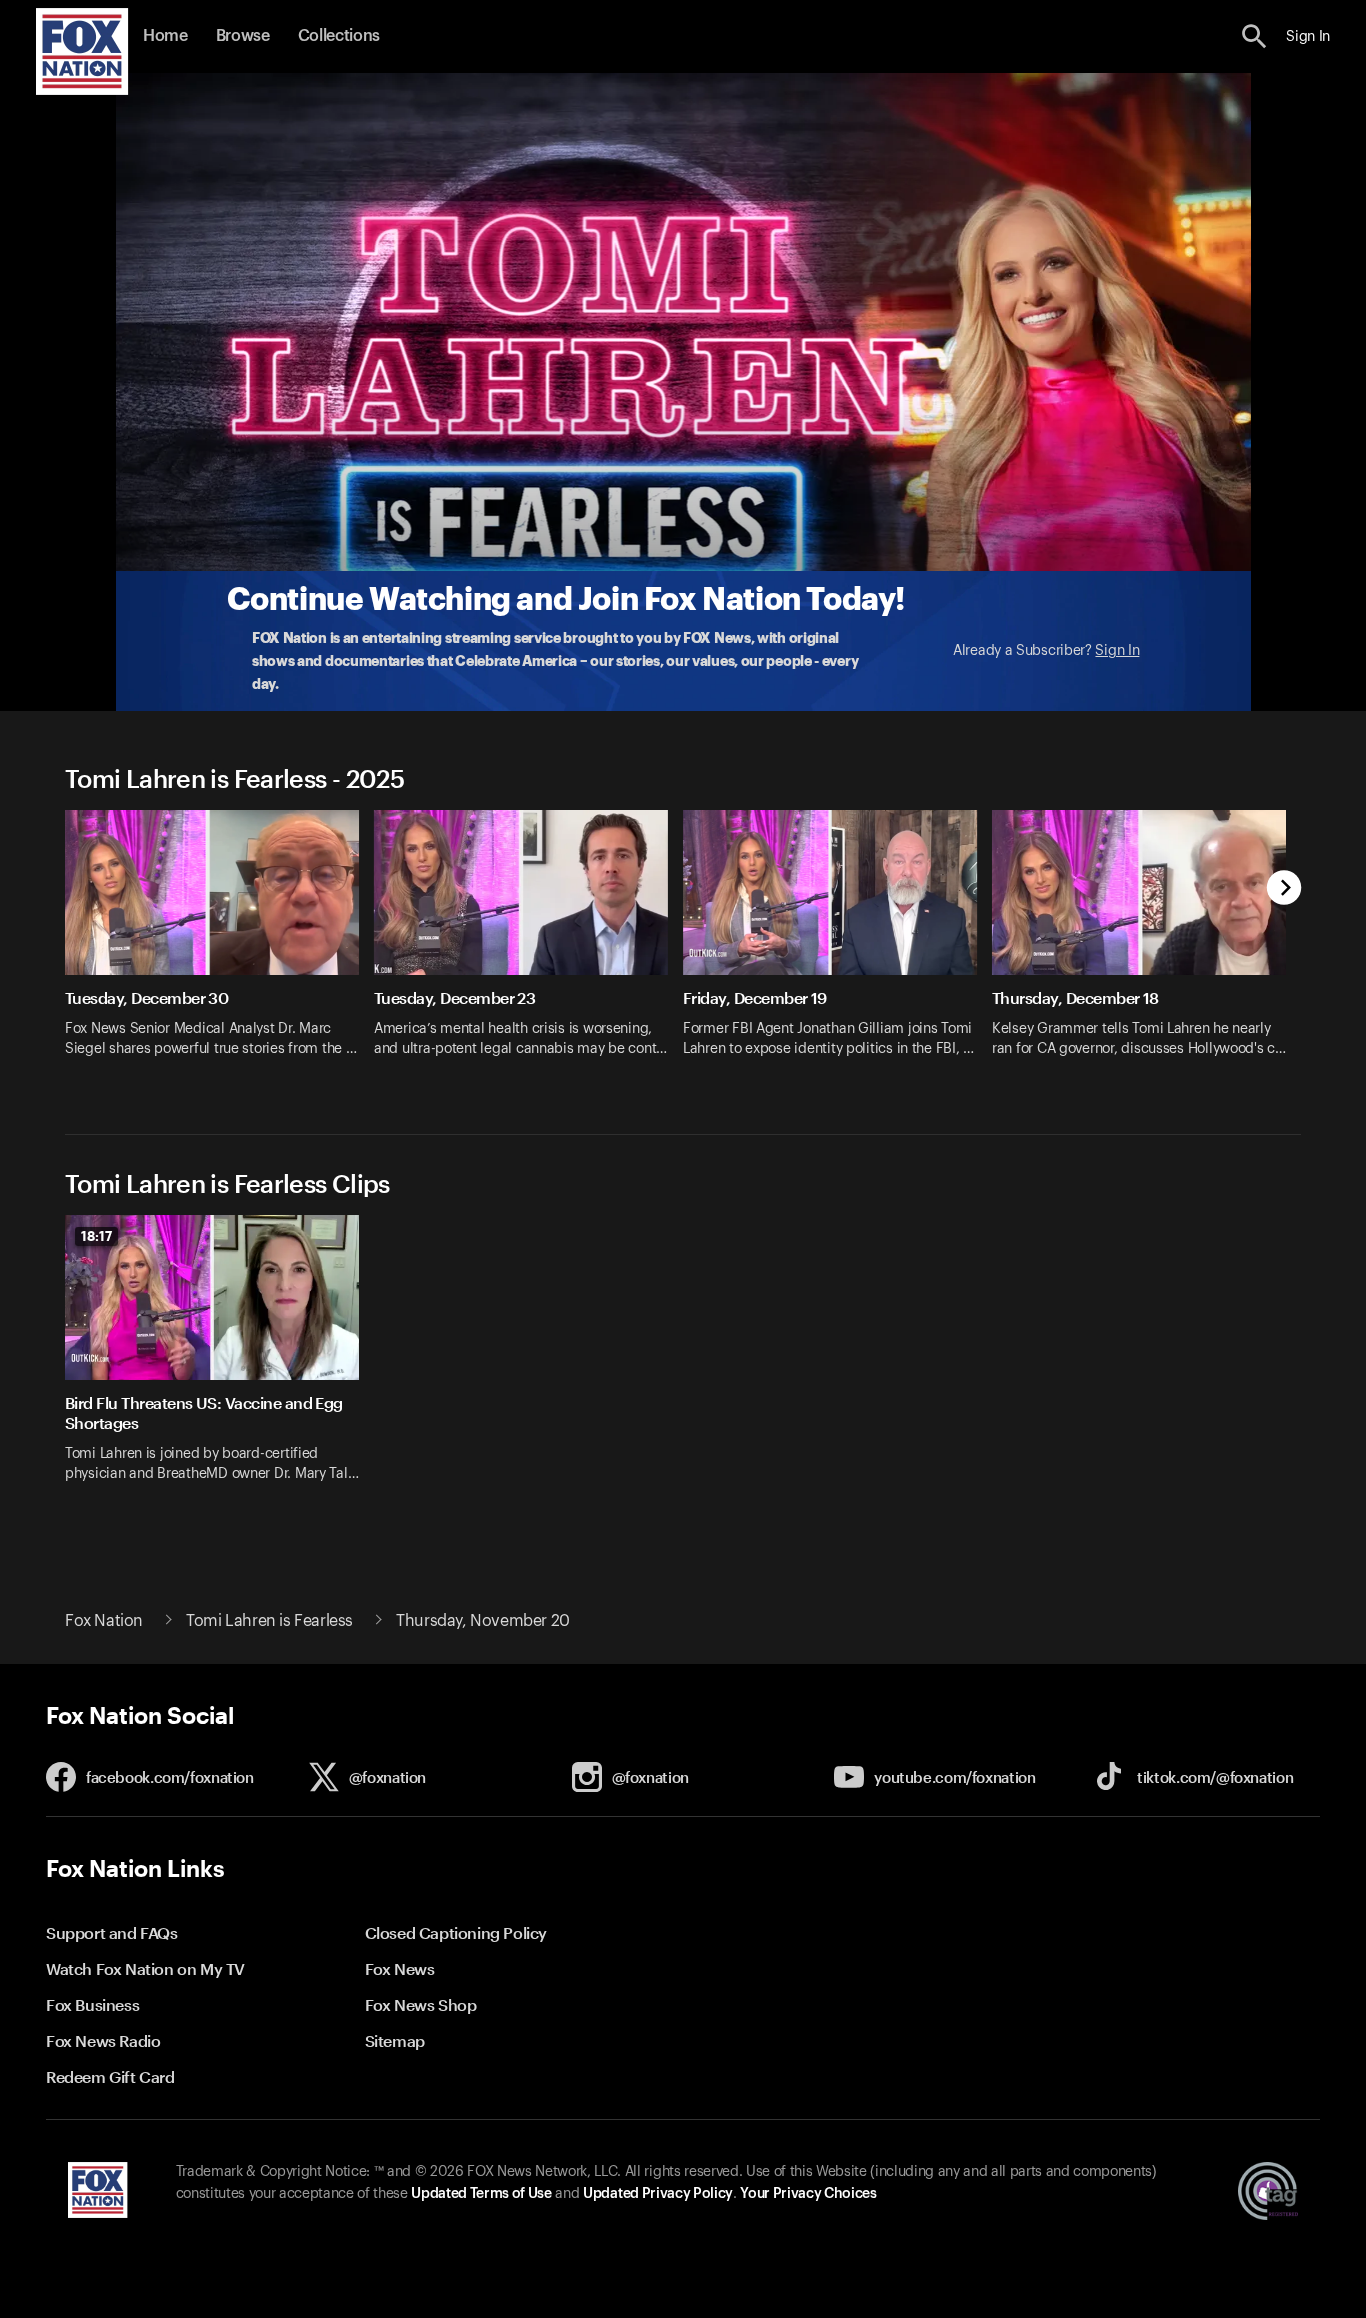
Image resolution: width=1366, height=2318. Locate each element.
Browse (243, 36)
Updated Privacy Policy (658, 2194)
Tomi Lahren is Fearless (269, 1621)
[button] (1254, 36)
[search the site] (1254, 36)
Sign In (1117, 651)
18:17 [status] (96, 1236)
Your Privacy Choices (808, 2194)
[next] (1284, 889)
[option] (219, 946)
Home (165, 36)
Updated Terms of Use (481, 2194)
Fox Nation (104, 1621)
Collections (339, 36)
